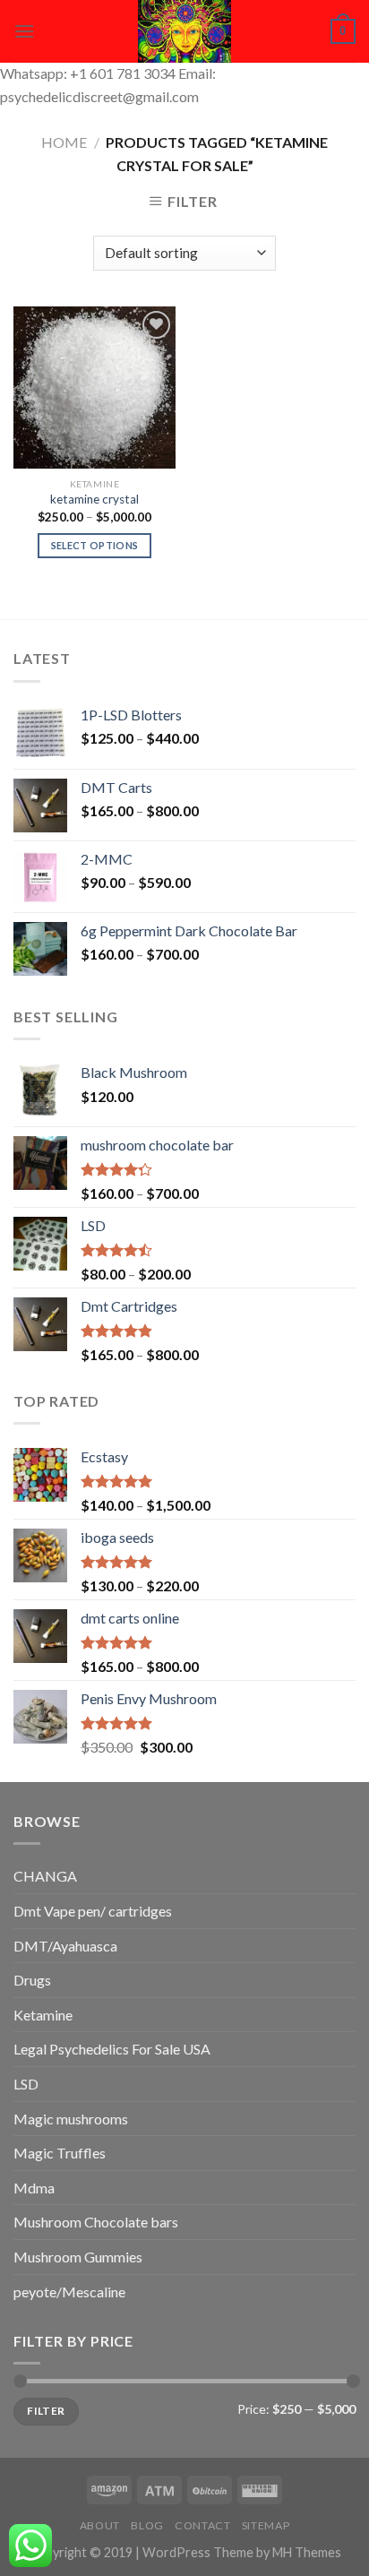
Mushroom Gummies (78, 2257)
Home (64, 142)
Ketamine (43, 2015)
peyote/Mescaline (69, 2292)
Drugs (32, 1980)
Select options (95, 545)
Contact (202, 2525)
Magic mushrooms (71, 2119)
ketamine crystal (94, 499)
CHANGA (45, 1876)
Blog (147, 2525)
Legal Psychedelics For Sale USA (112, 2049)
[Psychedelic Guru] (184, 31)
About (100, 2525)
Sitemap (266, 2525)
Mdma (34, 2188)
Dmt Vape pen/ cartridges (93, 1911)
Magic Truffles (60, 2153)
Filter (46, 2411)
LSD (26, 2084)
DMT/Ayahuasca (65, 1946)
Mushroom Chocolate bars (96, 2222)
